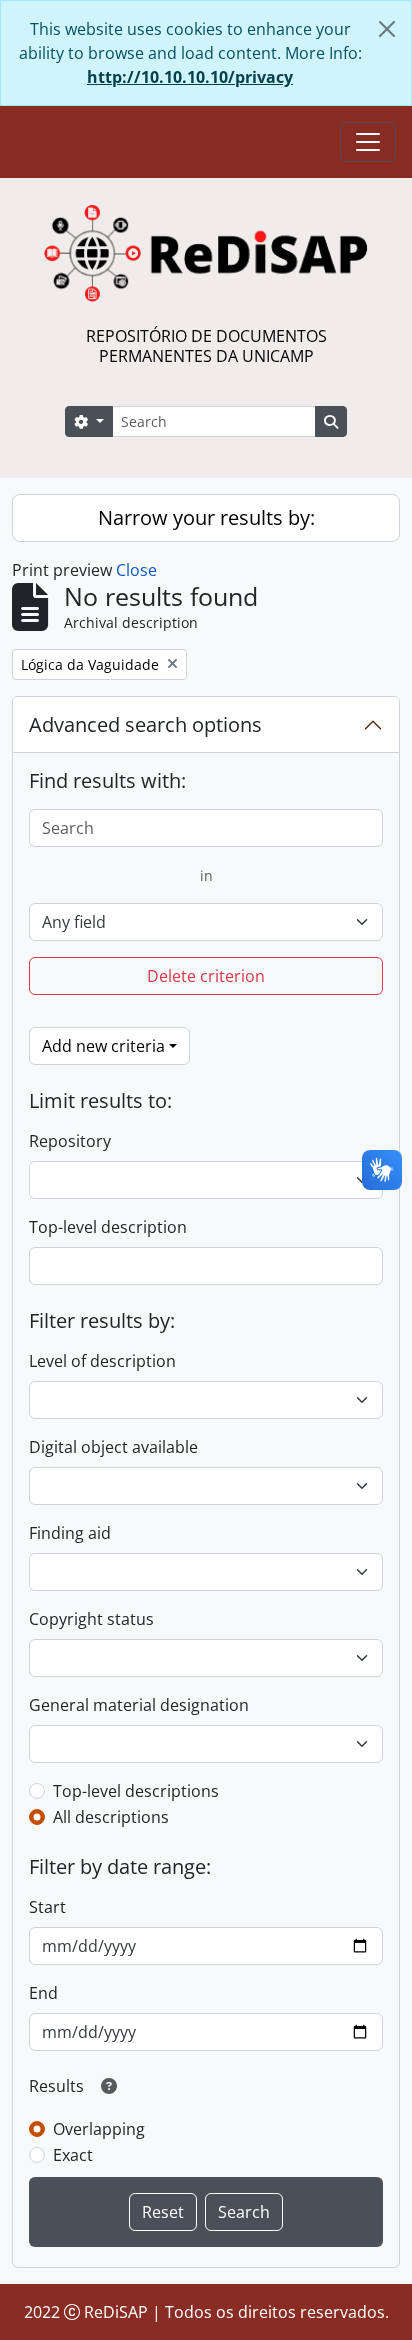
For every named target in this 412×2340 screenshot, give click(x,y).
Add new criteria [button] (103, 1046)
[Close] (387, 29)
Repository (70, 1141)
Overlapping (99, 2129)
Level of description (102, 1361)
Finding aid (70, 1533)
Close (136, 570)
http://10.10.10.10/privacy (190, 77)
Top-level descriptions (136, 1791)
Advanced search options (145, 724)
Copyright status (91, 1619)
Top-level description (108, 1227)
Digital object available (113, 1447)
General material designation (139, 1705)
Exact (73, 2155)
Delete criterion (206, 976)
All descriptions (111, 1817)
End (43, 1993)
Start (47, 1907)
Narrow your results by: (206, 517)
